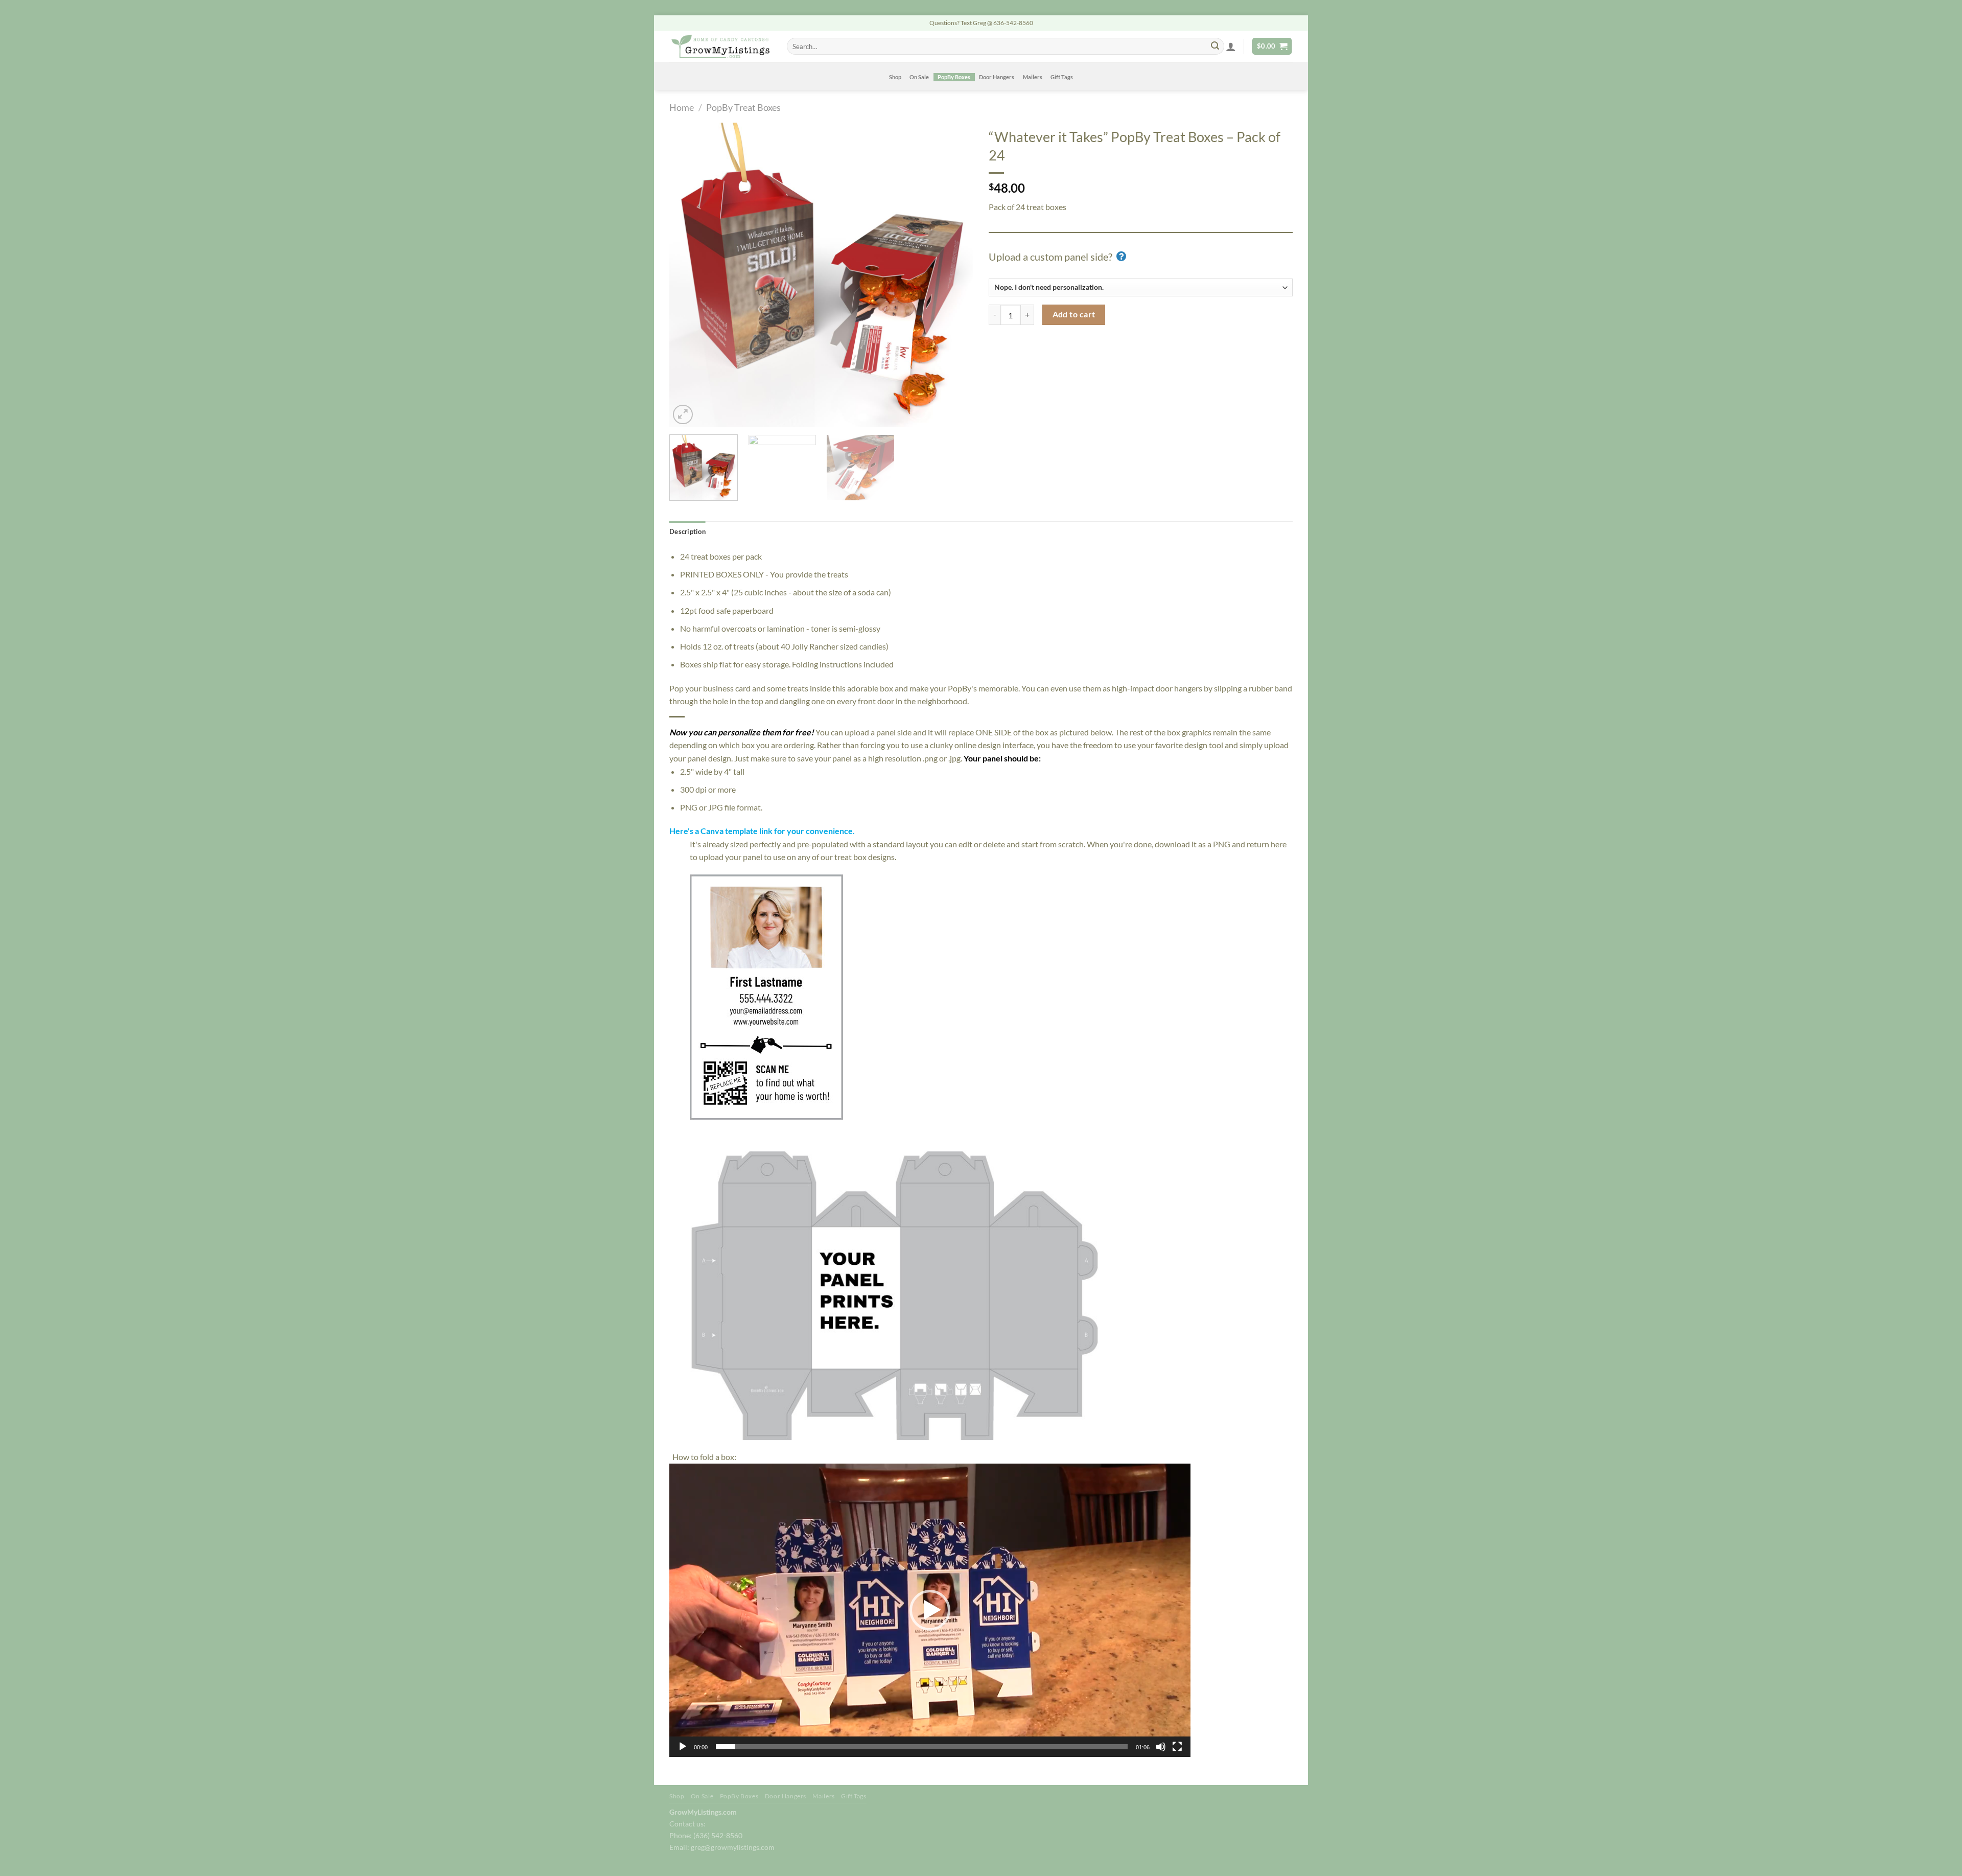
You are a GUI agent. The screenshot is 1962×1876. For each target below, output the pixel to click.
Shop (895, 77)
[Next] (954, 275)
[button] (930, 1610)
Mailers (1033, 77)
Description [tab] (687, 531)
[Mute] (1161, 1747)
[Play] (683, 1747)
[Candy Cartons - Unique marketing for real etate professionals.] (720, 46)
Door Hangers (997, 77)
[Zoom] (683, 415)
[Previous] (688, 275)
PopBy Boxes (954, 77)
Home (682, 107)
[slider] (922, 1747)
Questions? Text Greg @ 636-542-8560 (981, 23)
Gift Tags (1062, 77)
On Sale (919, 77)
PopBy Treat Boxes (743, 107)
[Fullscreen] (1177, 1747)
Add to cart (1074, 314)
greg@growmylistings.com (733, 1847)
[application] (930, 1610)
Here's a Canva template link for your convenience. (762, 831)
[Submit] (1215, 47)
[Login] (1231, 47)
